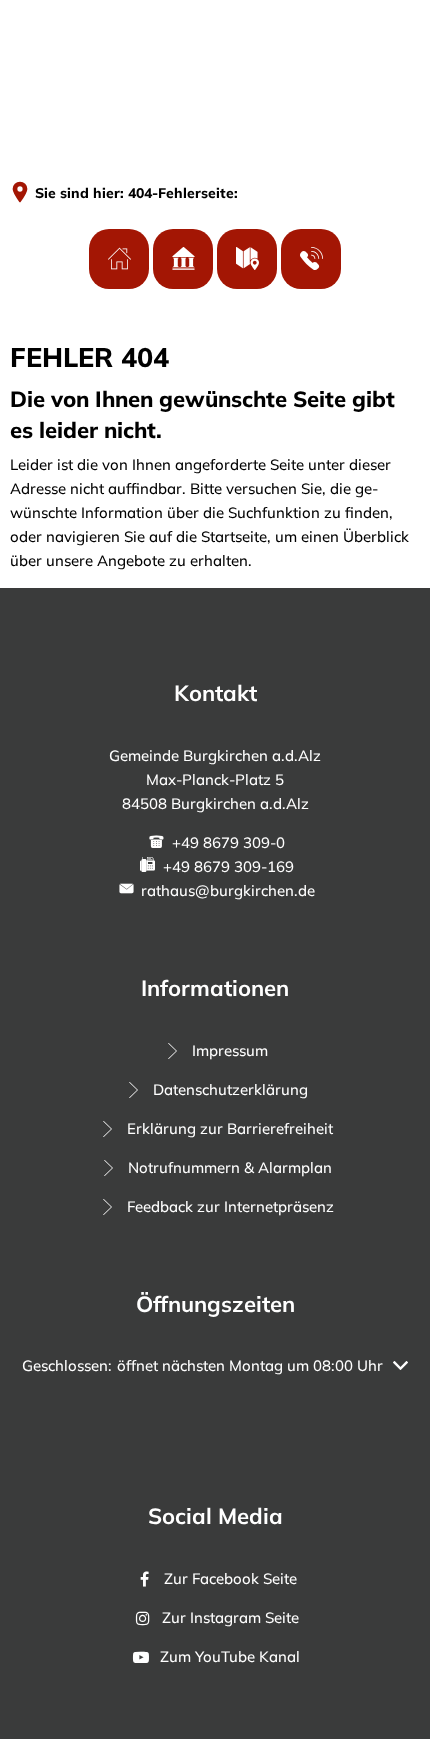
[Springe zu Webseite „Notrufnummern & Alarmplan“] (311, 259)
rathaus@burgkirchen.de (228, 890)
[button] (215, 1366)
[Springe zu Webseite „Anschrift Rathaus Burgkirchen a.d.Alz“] (119, 259)
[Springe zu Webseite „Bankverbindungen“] (183, 259)
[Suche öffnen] (337, 46)
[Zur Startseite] (85, 46)
